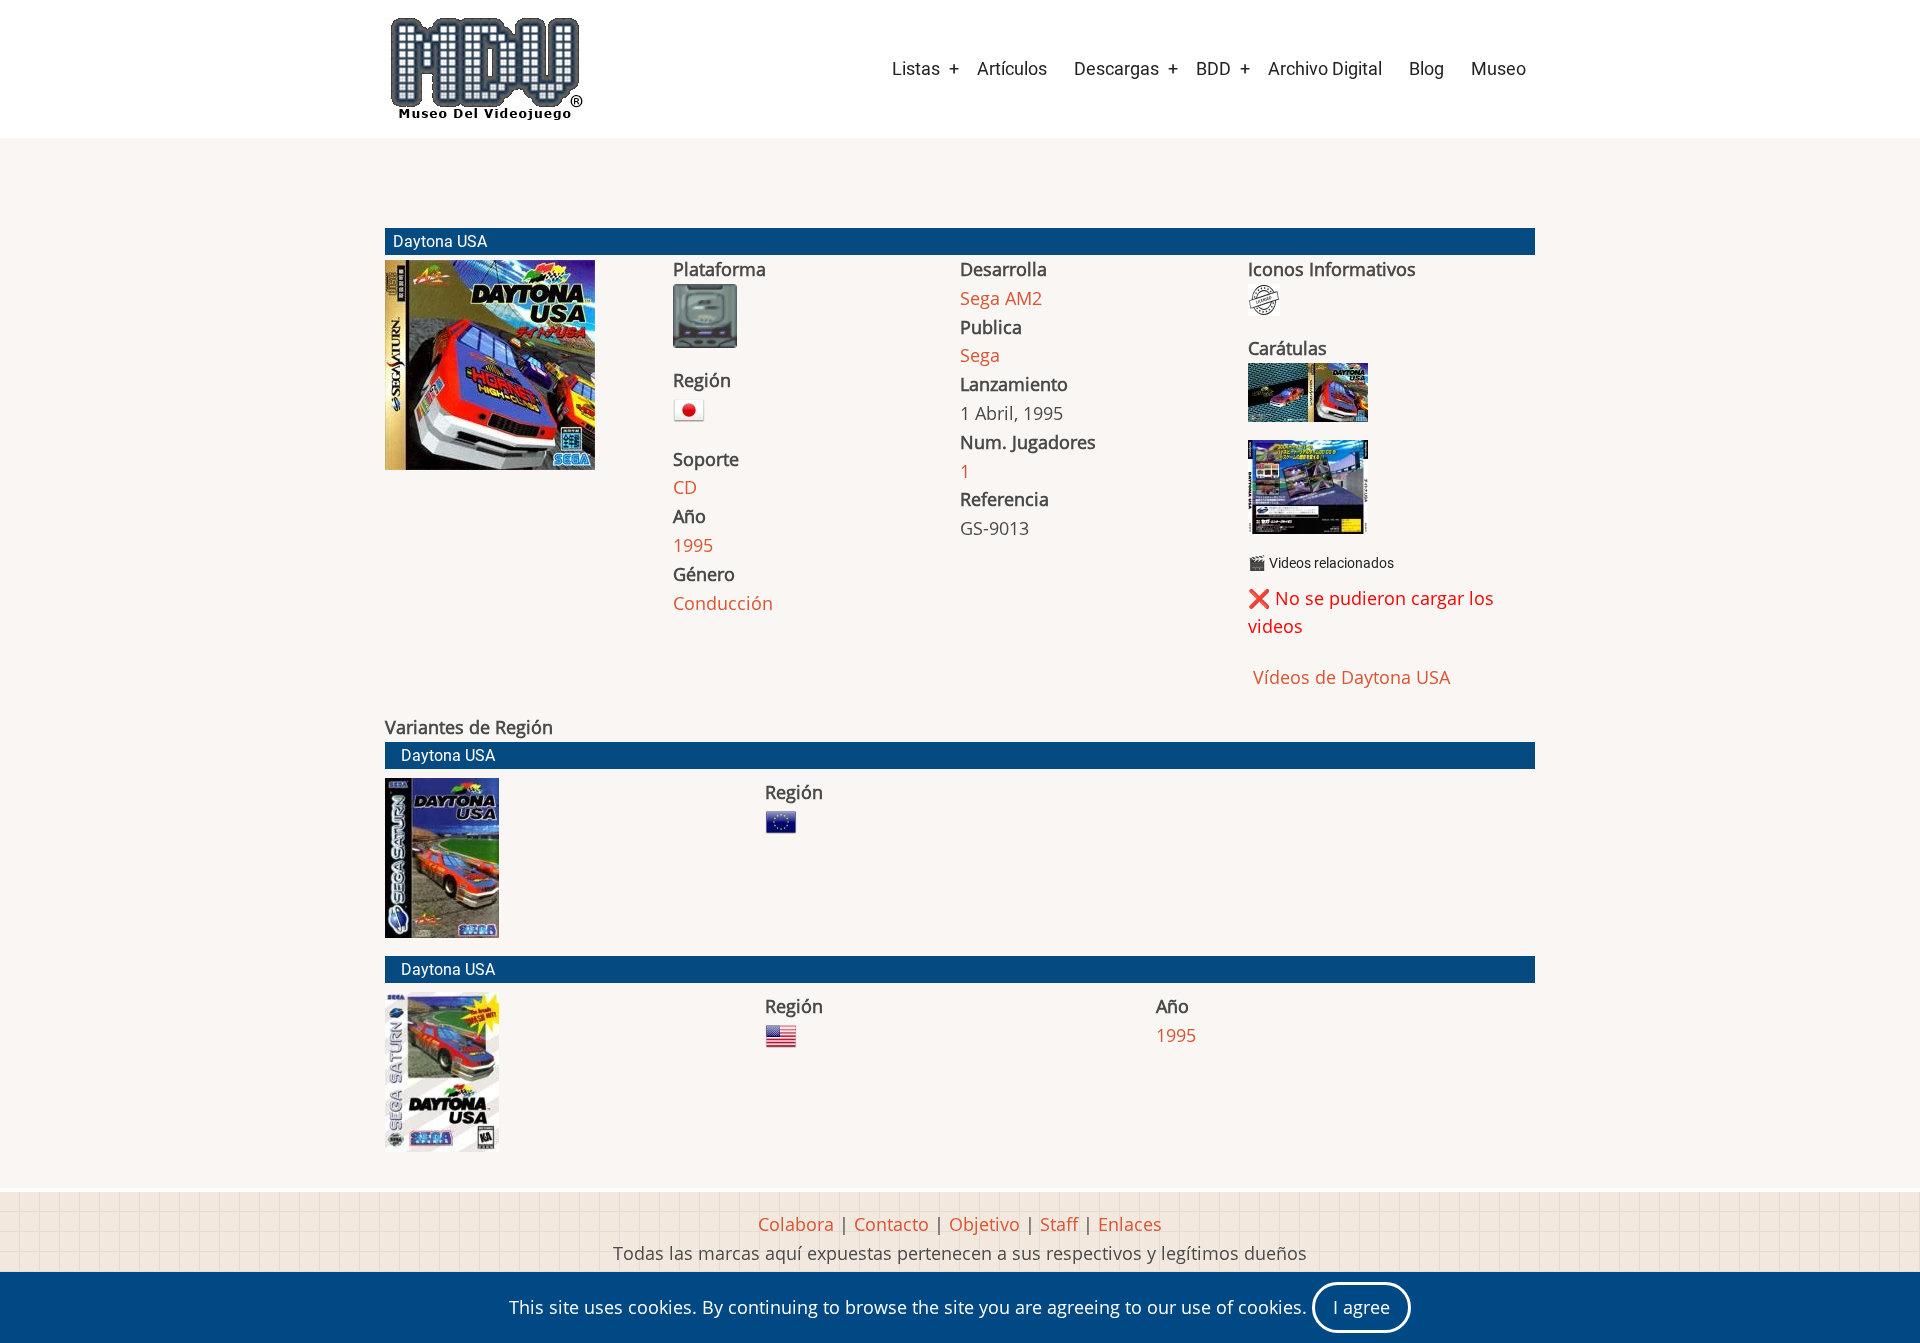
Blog (1426, 68)
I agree (1361, 1307)
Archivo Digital (1325, 68)
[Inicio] (485, 69)
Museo (1498, 68)
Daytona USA (448, 755)
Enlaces (1130, 1224)
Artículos (1012, 68)
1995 (693, 545)
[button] (490, 374)
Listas (916, 68)
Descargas (1116, 68)
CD (685, 487)
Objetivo (984, 1224)
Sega (980, 355)
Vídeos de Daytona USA (1349, 677)
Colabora (796, 1224)
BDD (1213, 68)
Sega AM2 (1001, 298)
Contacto (891, 1224)
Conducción (723, 603)
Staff (1059, 1224)
